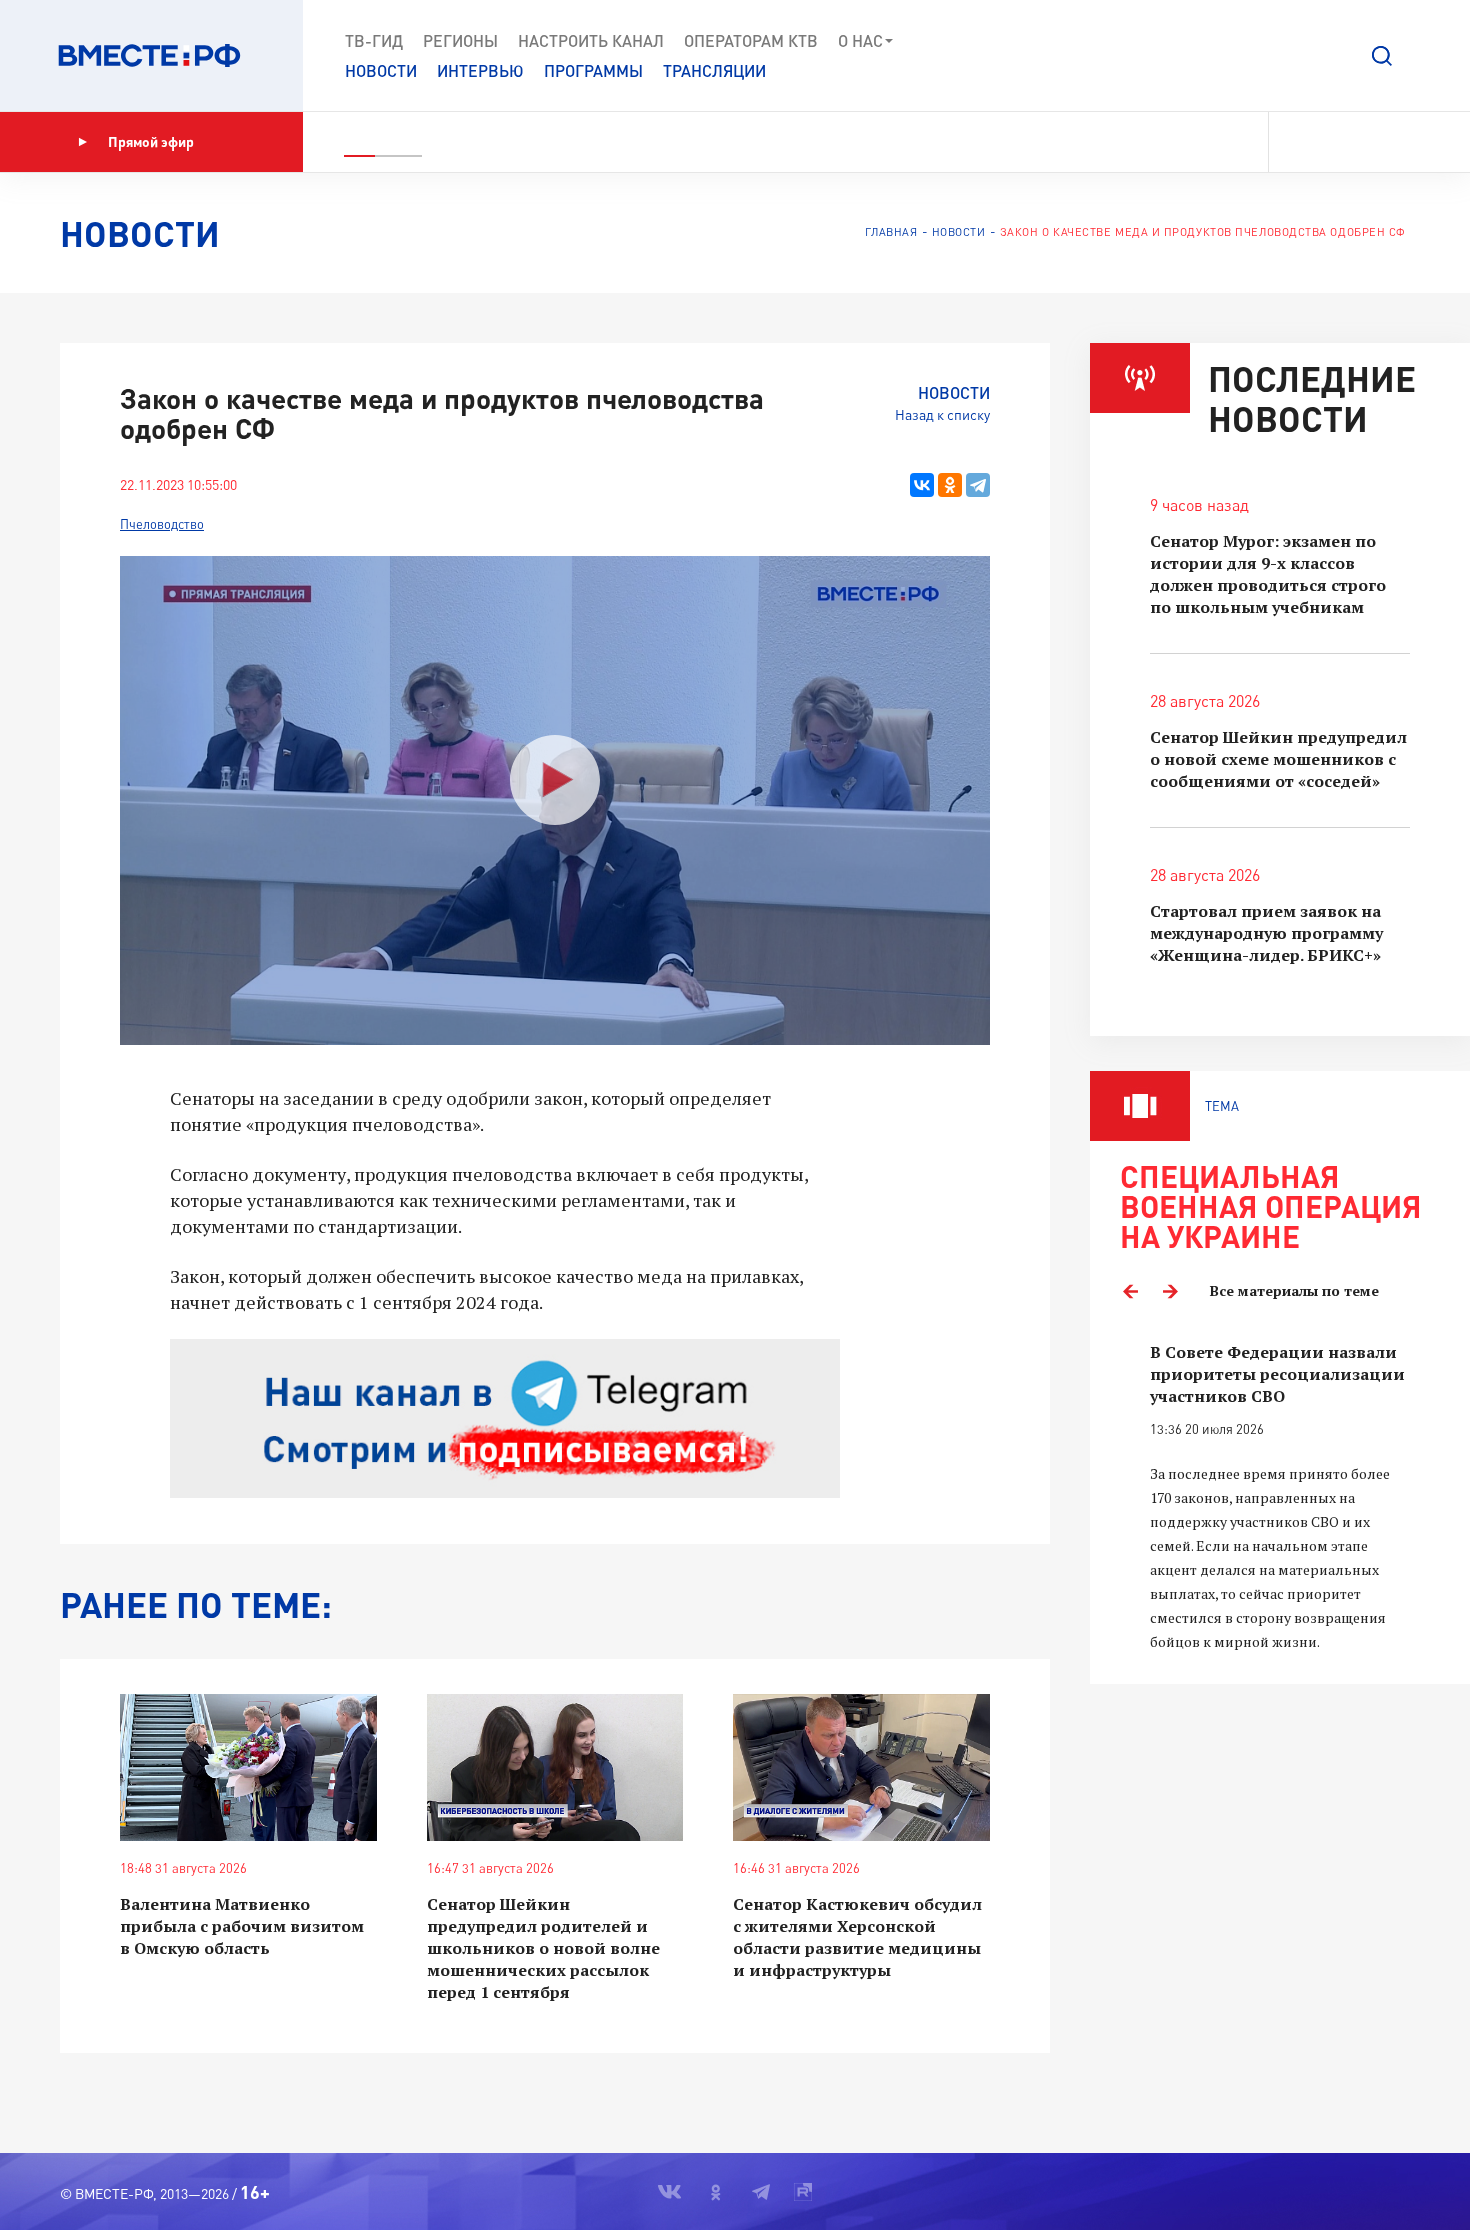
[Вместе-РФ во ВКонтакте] (1297, 142)
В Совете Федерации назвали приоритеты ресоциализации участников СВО (1277, 1374)
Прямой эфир (151, 141)
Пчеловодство (162, 524)
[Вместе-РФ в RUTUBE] (1401, 142)
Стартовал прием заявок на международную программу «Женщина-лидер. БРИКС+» (1266, 933)
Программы (593, 70)
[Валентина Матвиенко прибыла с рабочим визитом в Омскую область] (248, 1767)
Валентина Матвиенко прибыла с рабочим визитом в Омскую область (242, 1926)
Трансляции (714, 70)
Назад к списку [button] (942, 414)
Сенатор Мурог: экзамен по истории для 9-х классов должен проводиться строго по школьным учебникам (1268, 574)
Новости (381, 70)
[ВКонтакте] (922, 485)
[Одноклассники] (950, 485)
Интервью (480, 70)
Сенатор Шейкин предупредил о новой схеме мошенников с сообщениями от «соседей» (1278, 759)
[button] (1382, 56)
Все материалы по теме (1294, 1290)
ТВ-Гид (374, 40)
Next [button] (1170, 1291)
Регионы (460, 40)
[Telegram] (978, 485)
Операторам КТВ (751, 40)
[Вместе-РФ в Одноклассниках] (1334, 142)
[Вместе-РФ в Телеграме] (1369, 142)
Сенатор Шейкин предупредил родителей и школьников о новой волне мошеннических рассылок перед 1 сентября (543, 1948)
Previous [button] (1130, 1291)
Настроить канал (591, 40)
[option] (1280, 1497)
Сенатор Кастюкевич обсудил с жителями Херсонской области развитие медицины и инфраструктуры (857, 1937)
